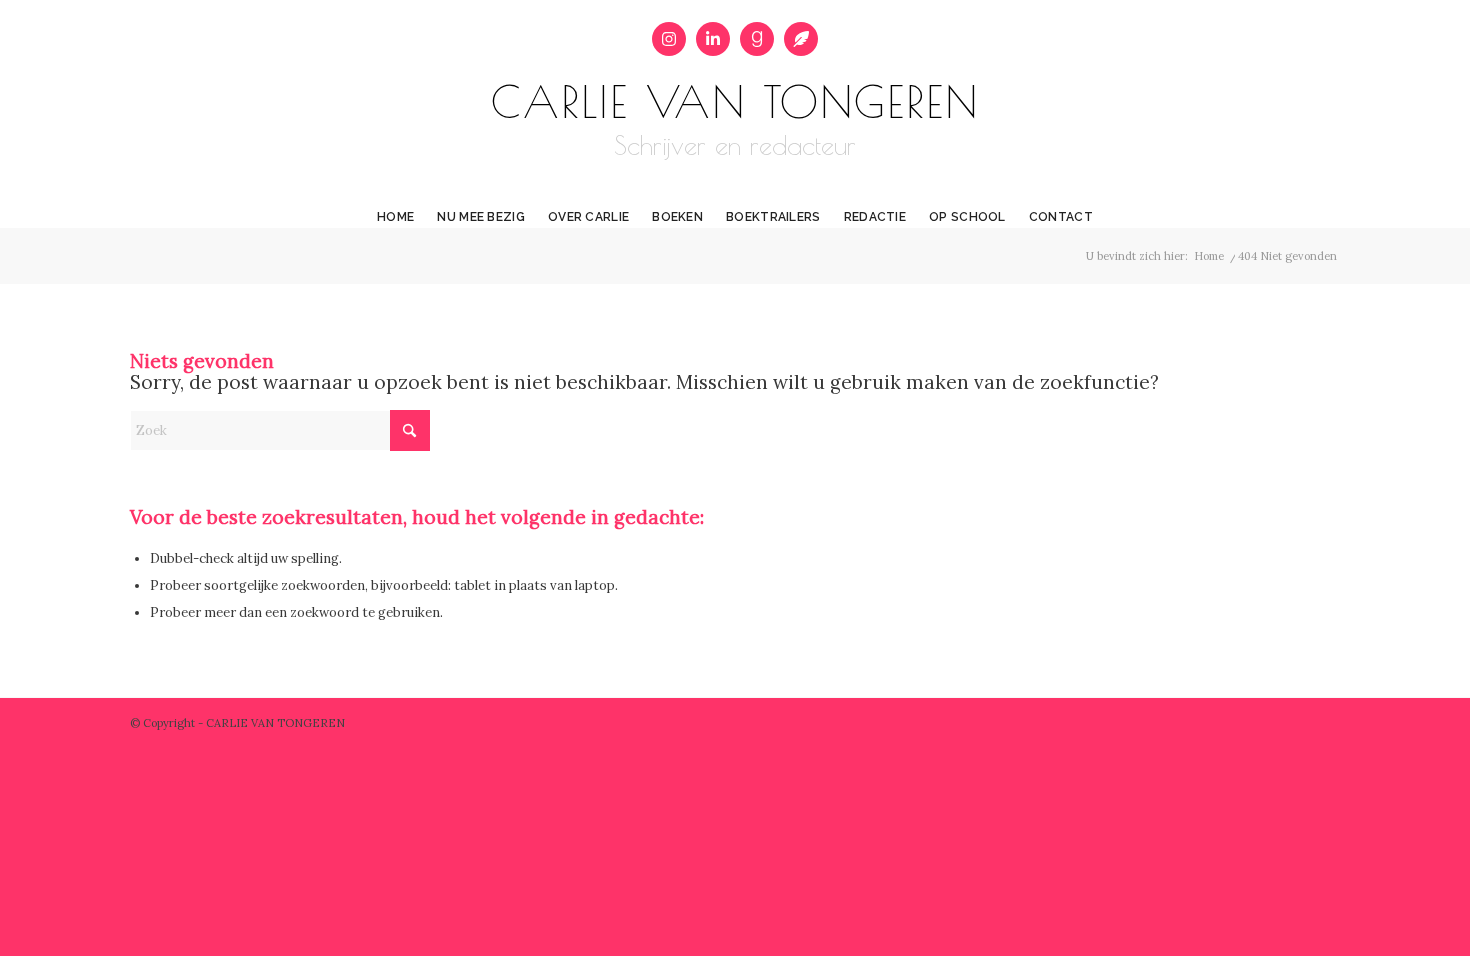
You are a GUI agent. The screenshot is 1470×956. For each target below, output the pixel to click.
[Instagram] (669, 39)
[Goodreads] (757, 39)
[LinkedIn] (713, 39)
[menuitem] (395, 202)
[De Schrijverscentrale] (801, 39)
